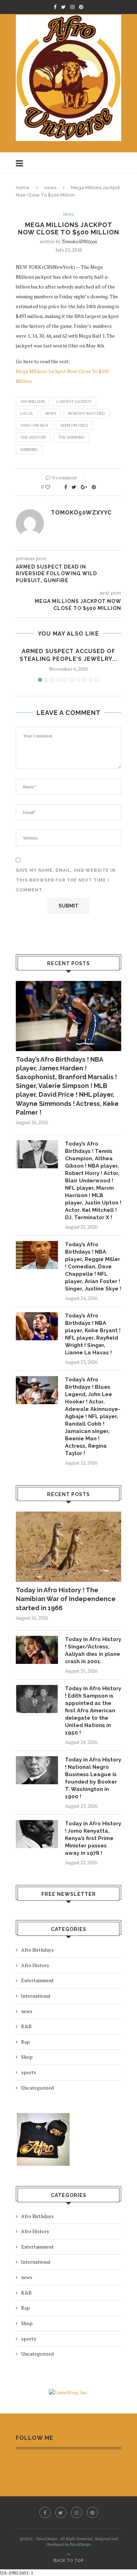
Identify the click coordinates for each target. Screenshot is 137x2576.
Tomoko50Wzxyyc (80, 241)
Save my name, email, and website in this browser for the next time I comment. (66, 880)
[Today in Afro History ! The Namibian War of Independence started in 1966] (68, 1547)
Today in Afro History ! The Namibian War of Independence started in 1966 (66, 1599)
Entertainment (37, 1980)
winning (29, 450)
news (50, 188)
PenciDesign (80, 2544)
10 (97, 680)
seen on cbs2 (74, 425)
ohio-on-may (34, 425)
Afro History (35, 1965)
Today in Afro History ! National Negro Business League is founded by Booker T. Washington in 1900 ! (93, 1778)
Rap (25, 2042)
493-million (32, 401)
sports (29, 2072)
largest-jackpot (74, 401)
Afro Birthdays (37, 1950)
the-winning (71, 437)
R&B (26, 2026)
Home (23, 188)
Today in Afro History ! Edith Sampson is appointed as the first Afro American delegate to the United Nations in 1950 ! (93, 1711)
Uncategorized (37, 2088)
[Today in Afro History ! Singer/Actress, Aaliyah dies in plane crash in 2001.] (37, 1650)
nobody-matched (87, 413)
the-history (33, 437)
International (36, 1996)
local (27, 413)
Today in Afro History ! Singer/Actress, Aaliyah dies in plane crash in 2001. (93, 1650)
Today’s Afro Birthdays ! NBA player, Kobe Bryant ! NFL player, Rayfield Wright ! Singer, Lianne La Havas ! (93, 1334)
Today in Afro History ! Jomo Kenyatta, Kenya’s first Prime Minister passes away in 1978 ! (93, 1838)
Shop (27, 2057)
